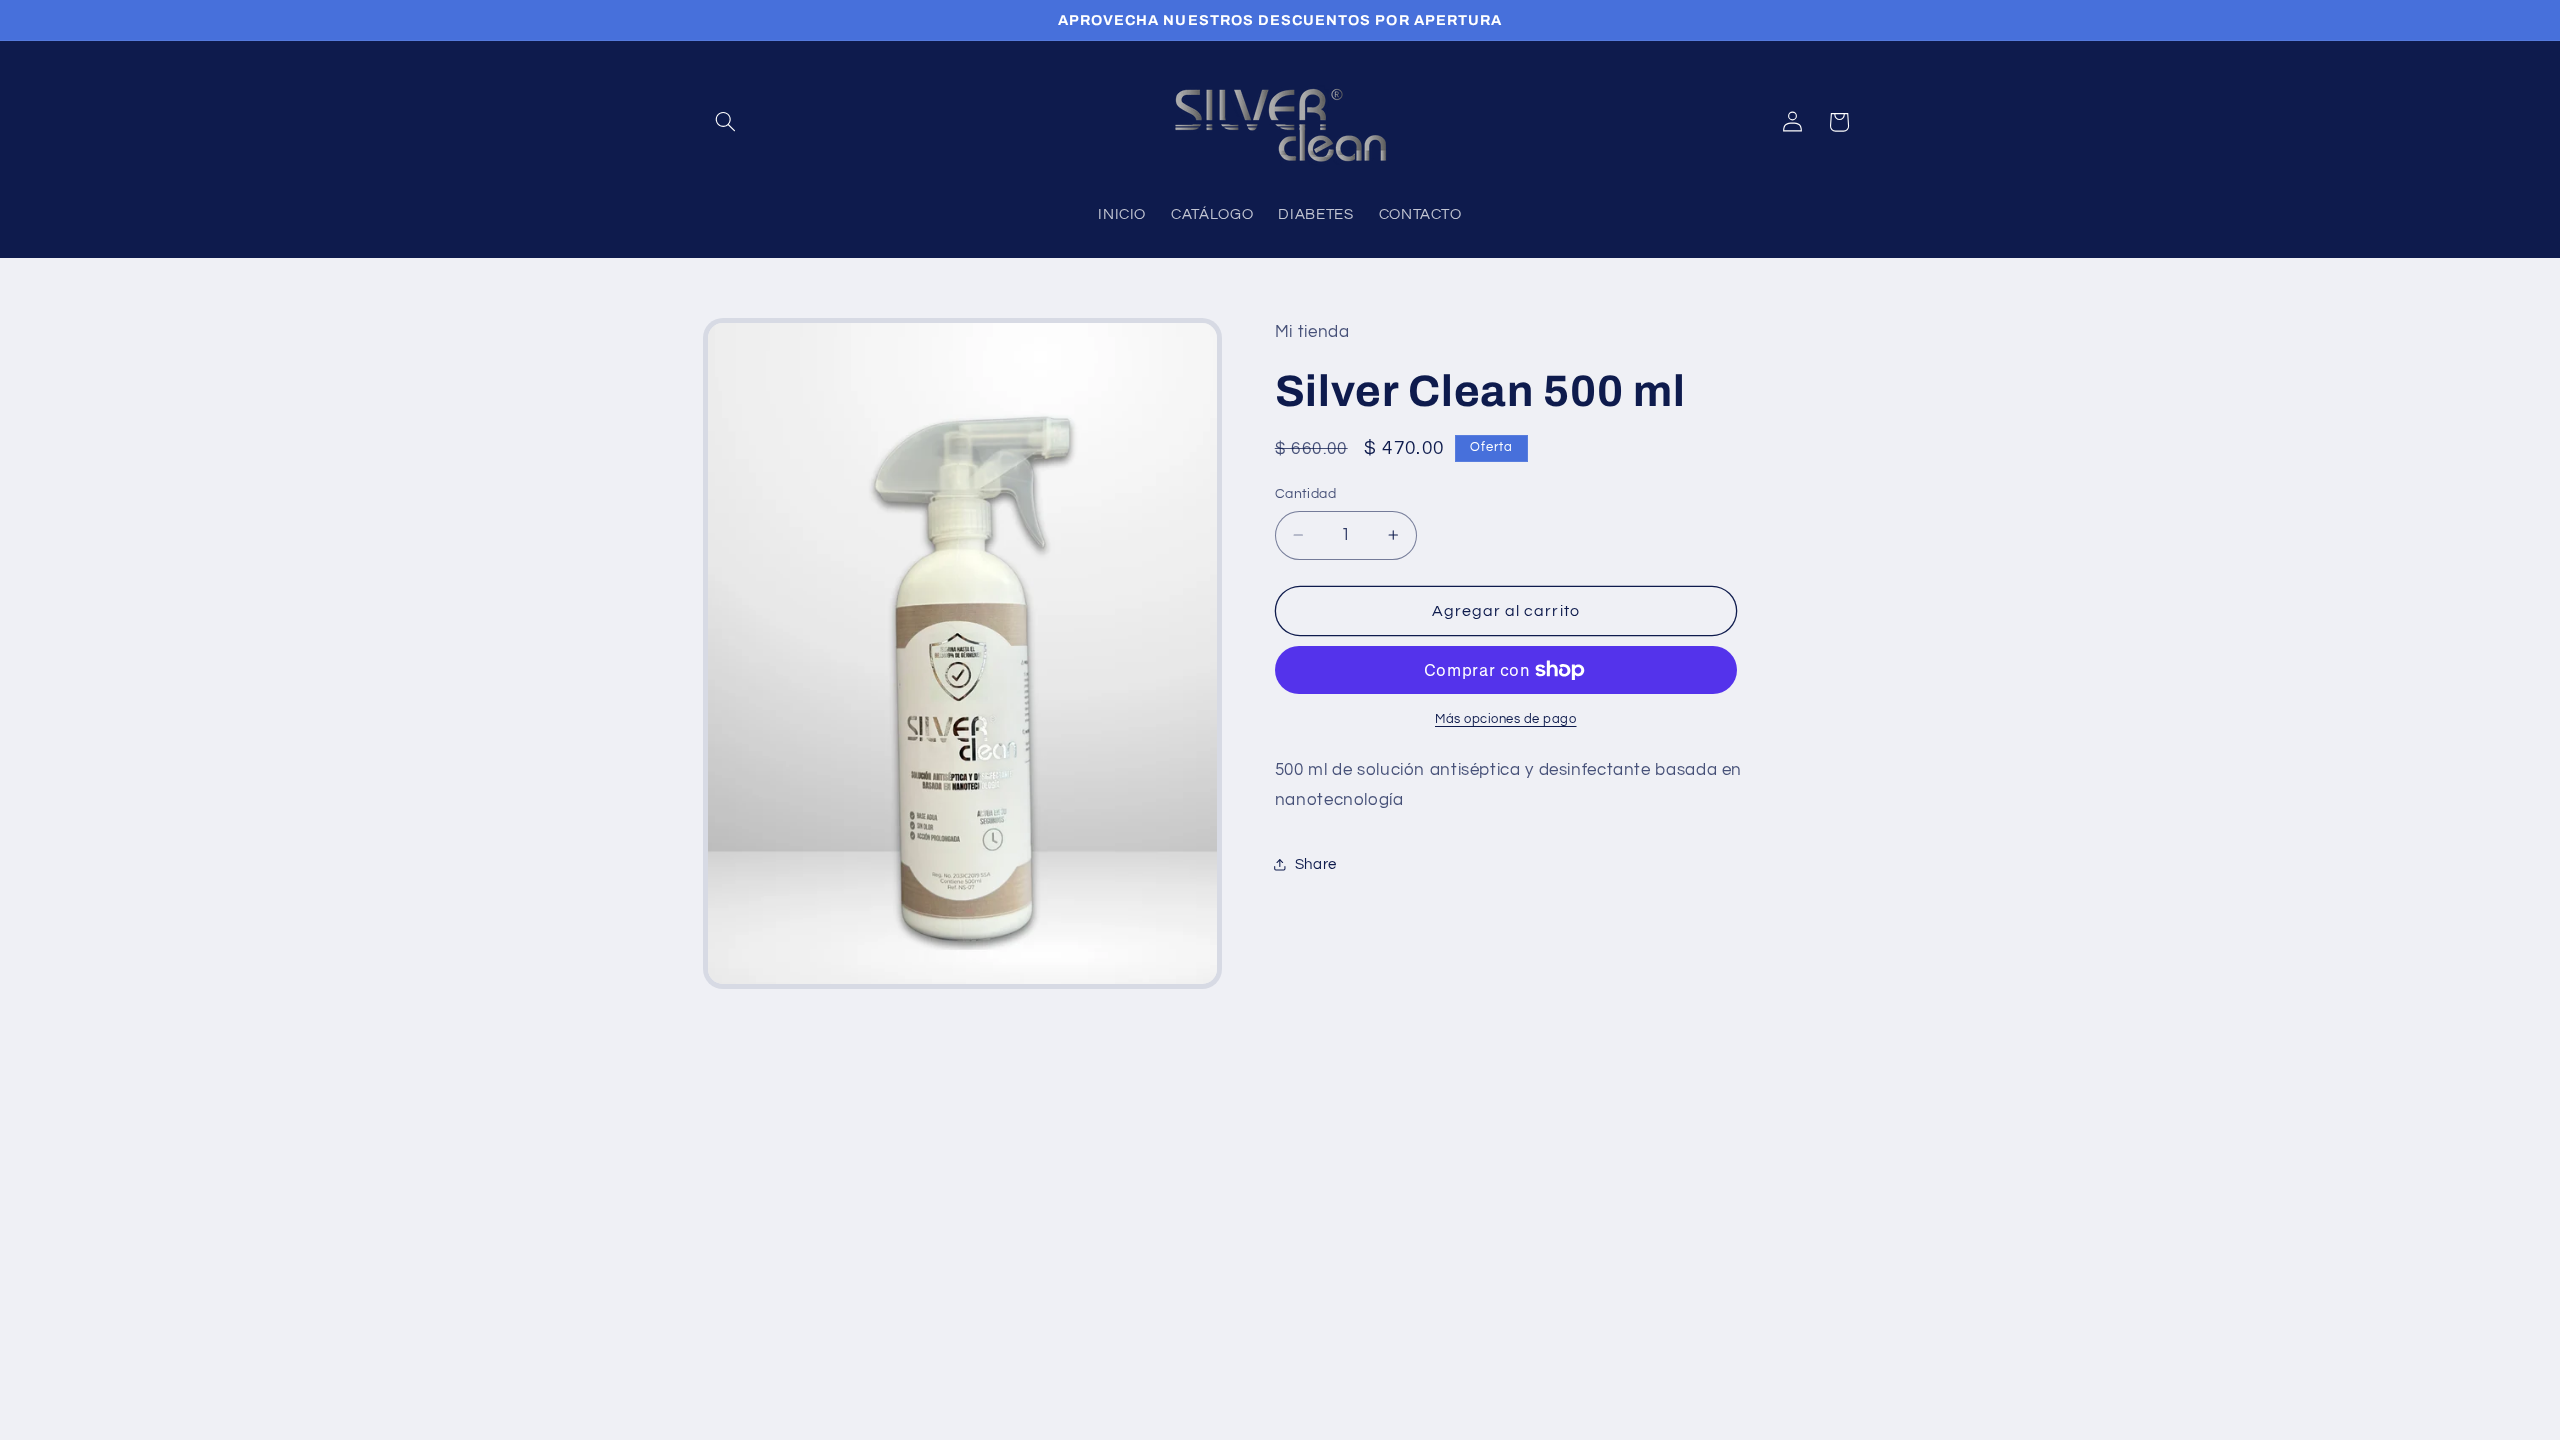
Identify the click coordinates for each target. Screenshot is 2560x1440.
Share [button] (1316, 864)
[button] (726, 122)
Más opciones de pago (1506, 719)
